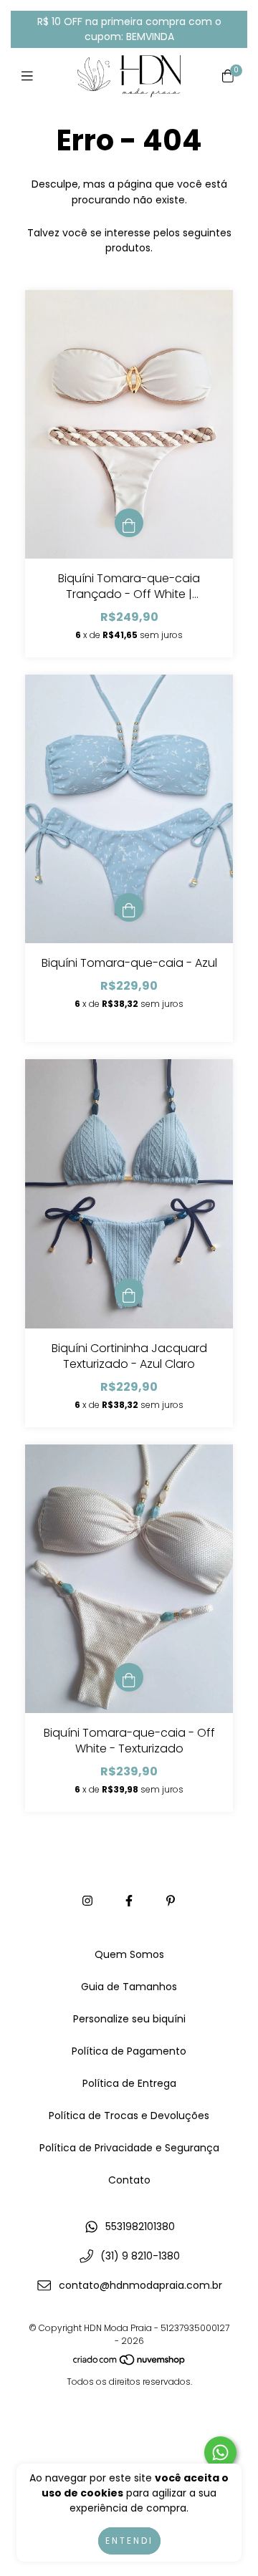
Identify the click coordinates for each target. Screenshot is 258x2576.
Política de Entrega (129, 2083)
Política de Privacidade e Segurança (129, 2148)
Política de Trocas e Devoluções (129, 2116)
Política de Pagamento (129, 2051)
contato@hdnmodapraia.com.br (140, 2285)
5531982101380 (140, 2227)
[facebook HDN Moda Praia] (129, 1901)
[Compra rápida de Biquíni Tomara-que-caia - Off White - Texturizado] (129, 1677)
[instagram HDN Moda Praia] (87, 1901)
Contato (129, 2180)
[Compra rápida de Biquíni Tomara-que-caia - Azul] (129, 907)
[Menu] (30, 76)
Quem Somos (129, 1954)
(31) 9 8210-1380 (140, 2256)
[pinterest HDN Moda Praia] (171, 1901)
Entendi (129, 2541)
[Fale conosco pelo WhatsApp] (220, 2452)
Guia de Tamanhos (129, 1987)
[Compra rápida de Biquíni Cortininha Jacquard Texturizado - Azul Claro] (129, 1293)
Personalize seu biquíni (129, 2019)
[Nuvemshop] (130, 2363)
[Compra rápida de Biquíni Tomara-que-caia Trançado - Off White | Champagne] (129, 523)
